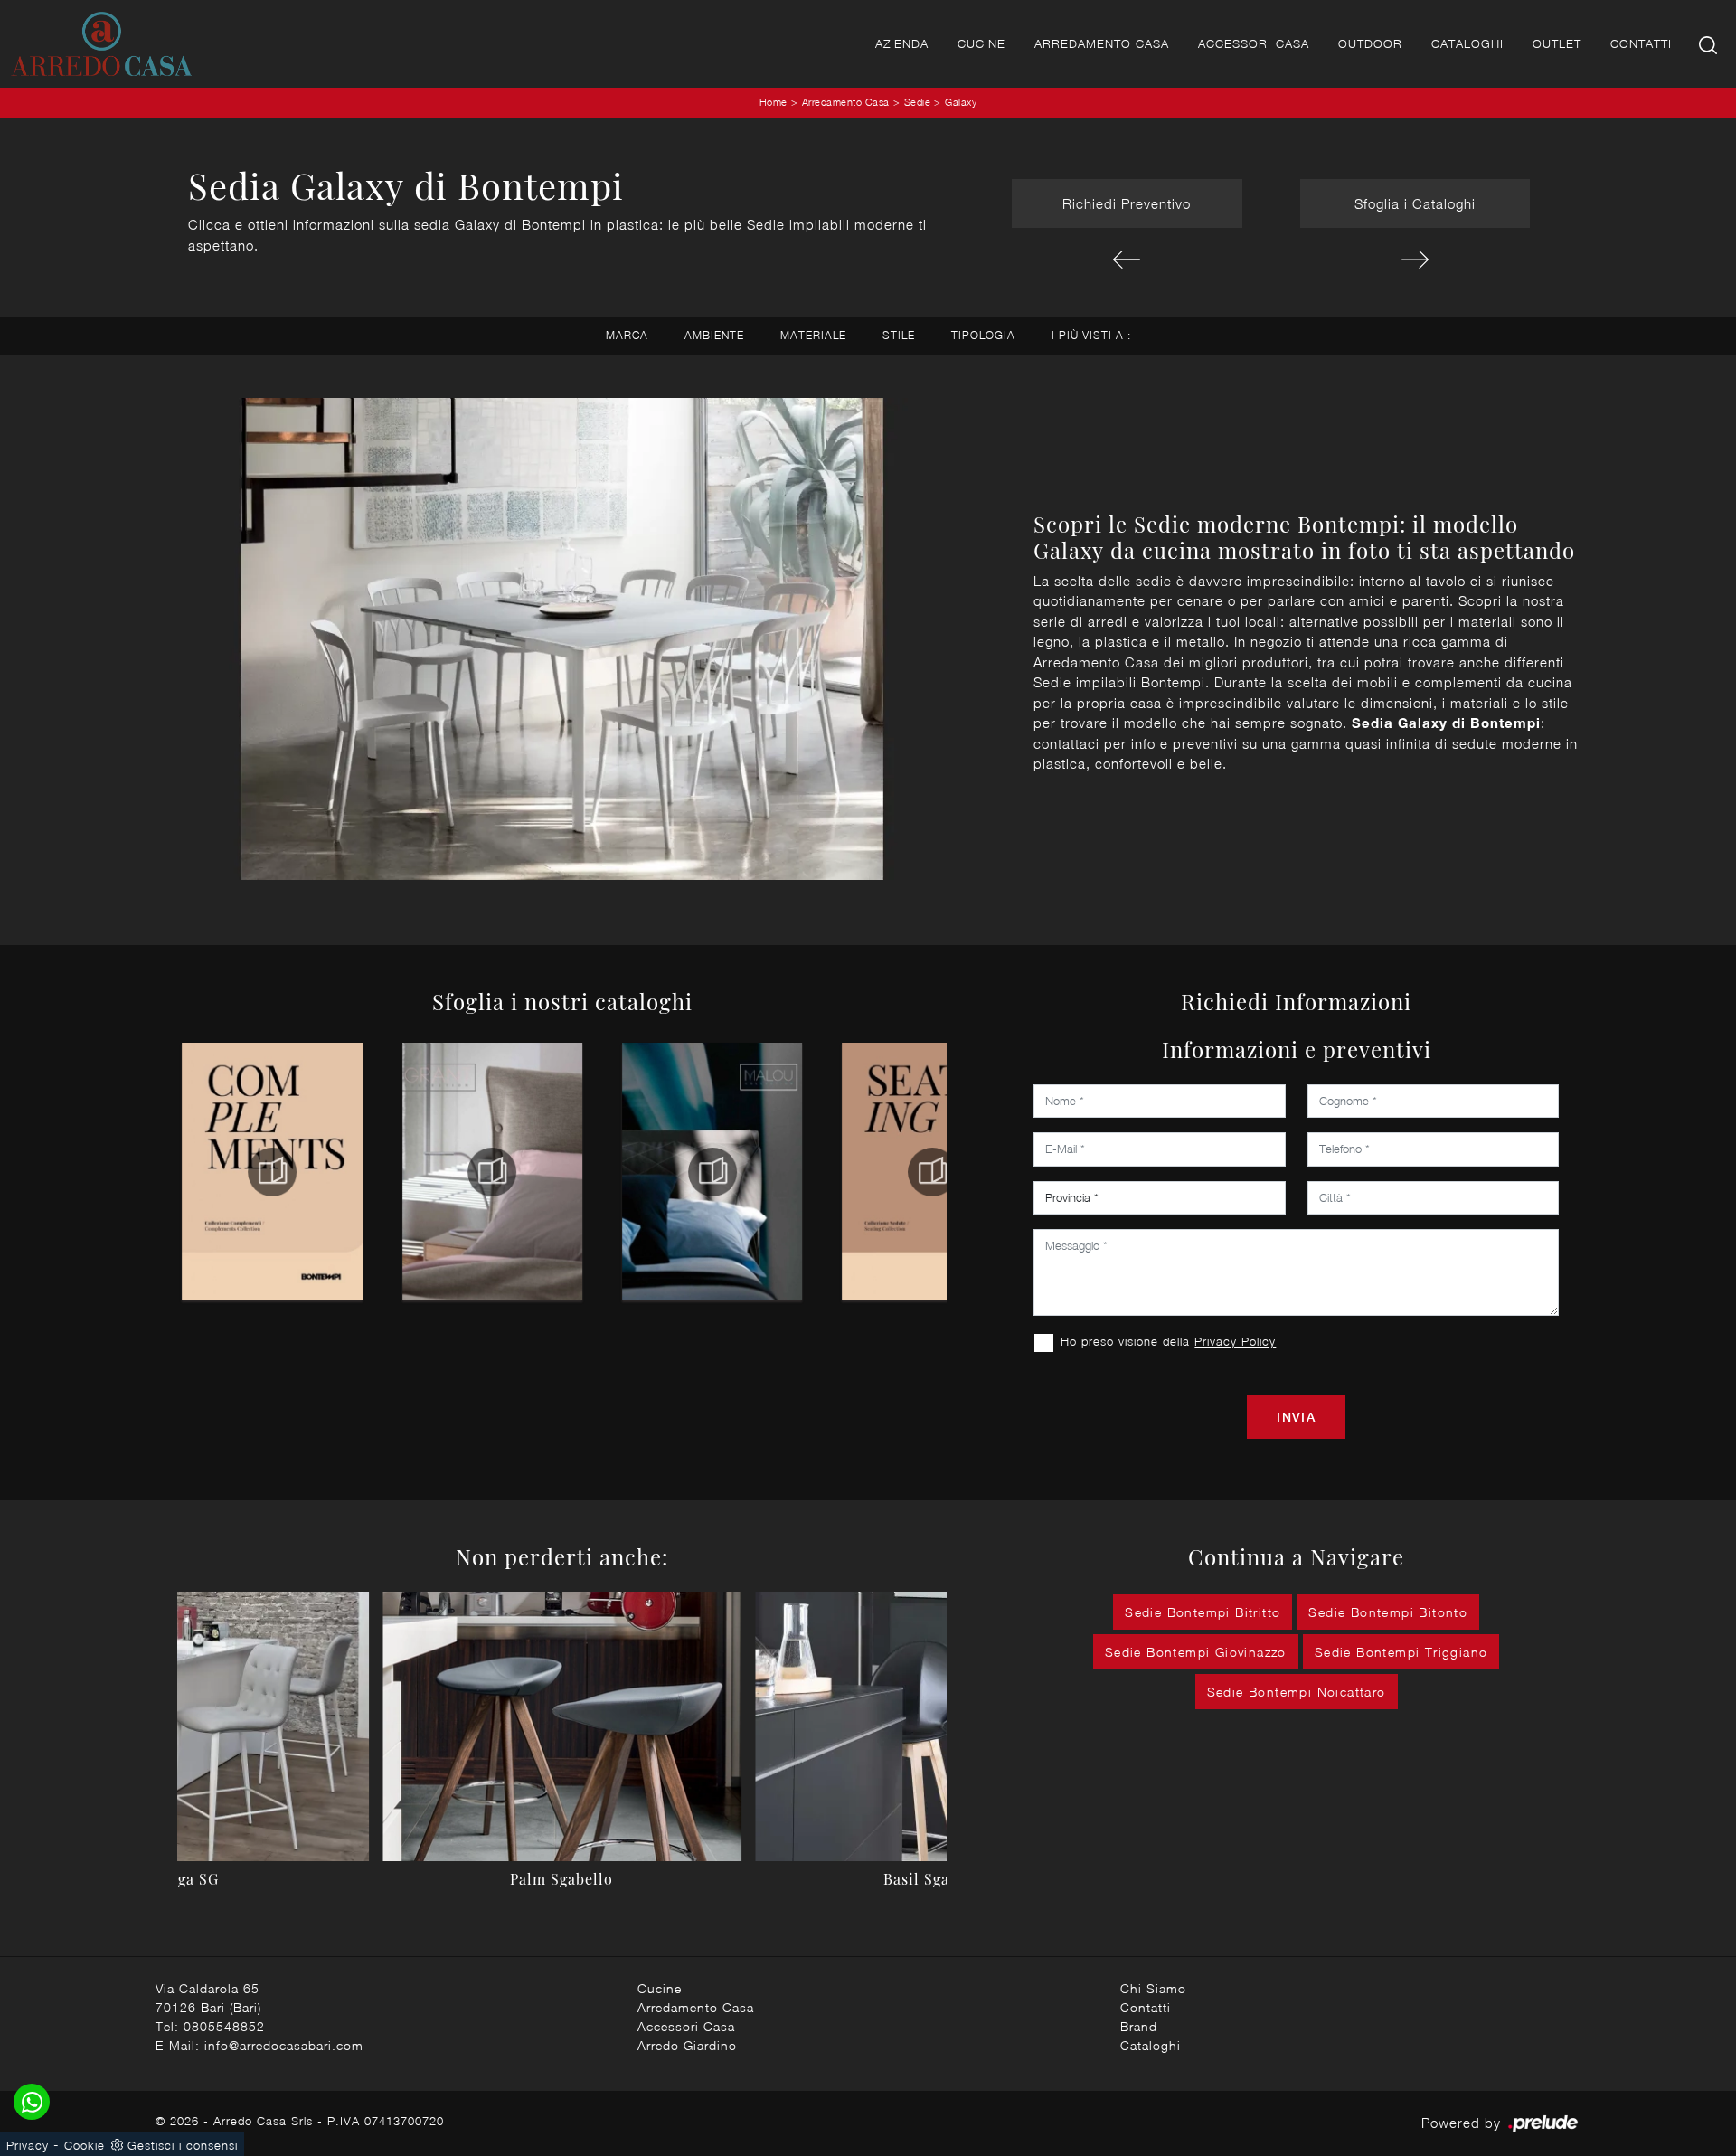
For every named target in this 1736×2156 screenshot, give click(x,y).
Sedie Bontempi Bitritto (1203, 1612)
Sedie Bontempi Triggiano (1401, 1652)
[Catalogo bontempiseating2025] (932, 1172)
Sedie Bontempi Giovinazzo (1196, 1652)
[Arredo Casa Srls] (101, 44)
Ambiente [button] (714, 335)
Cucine (981, 43)
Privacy (28, 2145)
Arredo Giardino (687, 2045)
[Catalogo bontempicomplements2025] (272, 1172)
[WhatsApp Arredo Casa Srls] (32, 2102)
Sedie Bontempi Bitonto (1388, 1612)
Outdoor (1370, 43)
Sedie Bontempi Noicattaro (1297, 1692)
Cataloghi (1467, 43)
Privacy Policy (1235, 1341)
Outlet (1557, 43)
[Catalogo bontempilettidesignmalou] (712, 1172)
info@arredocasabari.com (284, 2045)
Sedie (918, 102)
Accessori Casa (1254, 43)
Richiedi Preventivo (1127, 203)
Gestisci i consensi (183, 2145)
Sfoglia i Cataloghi (1415, 203)
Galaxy (961, 102)
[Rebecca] (1415, 260)
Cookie (85, 2145)
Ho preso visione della (1168, 1341)
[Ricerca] (1709, 44)
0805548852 (224, 2026)
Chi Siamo (1153, 1988)
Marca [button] (627, 335)
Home (774, 102)
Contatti (1641, 43)
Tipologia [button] (983, 335)
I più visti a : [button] (1091, 335)
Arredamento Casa (1102, 43)
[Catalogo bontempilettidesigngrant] (492, 1172)
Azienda (902, 43)
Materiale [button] (813, 335)
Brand (1139, 2026)
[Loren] (1127, 260)
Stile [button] (899, 335)
